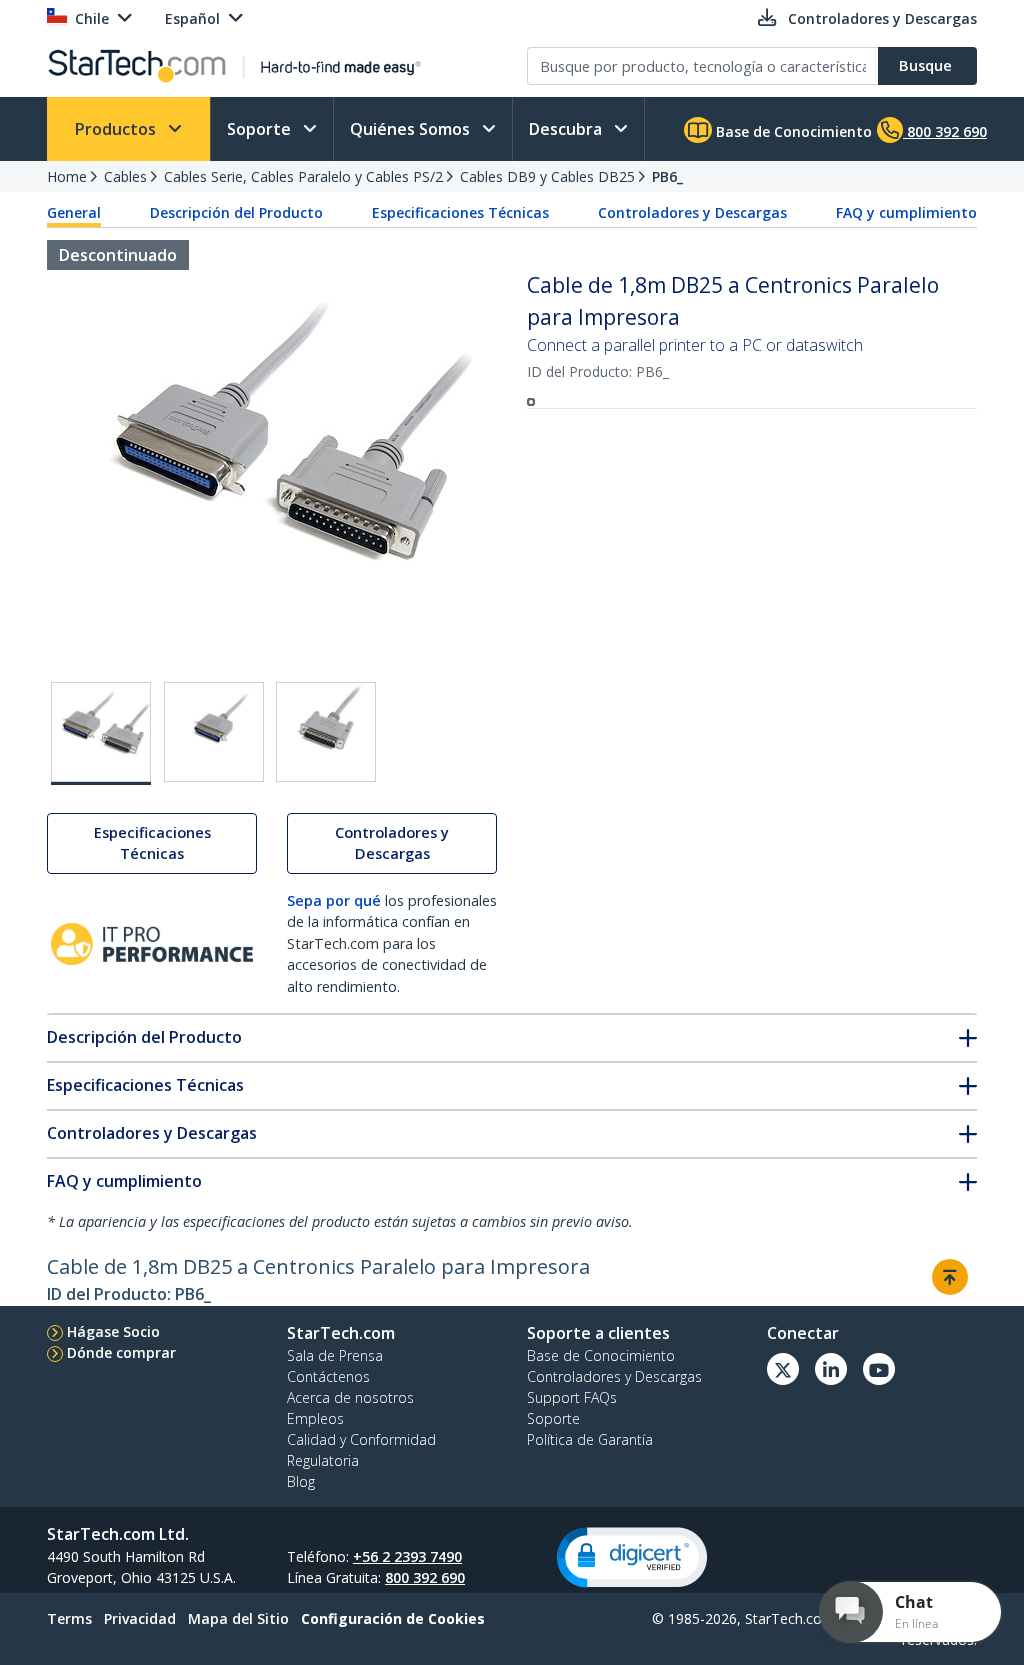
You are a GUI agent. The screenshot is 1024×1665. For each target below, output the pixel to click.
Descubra (567, 129)
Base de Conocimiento (792, 131)
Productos (117, 129)
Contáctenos (328, 1376)
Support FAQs (572, 1397)
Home (67, 176)
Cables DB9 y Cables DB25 (547, 176)
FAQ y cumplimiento (906, 212)
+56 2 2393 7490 (407, 1556)
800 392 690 (425, 1577)
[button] (632, 1557)
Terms (69, 1618)
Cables (125, 176)
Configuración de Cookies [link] (393, 1618)
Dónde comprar (121, 1352)
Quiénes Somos (412, 129)
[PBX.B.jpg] (214, 732)
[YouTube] (879, 1369)
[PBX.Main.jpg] (101, 733)
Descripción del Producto (236, 212)
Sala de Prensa (335, 1355)
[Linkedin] (831, 1369)
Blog (301, 1481)
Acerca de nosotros (350, 1397)
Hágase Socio (113, 1331)
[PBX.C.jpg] (326, 732)
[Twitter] (783, 1369)
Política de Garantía (590, 1439)
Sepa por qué (334, 900)
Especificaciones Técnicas (460, 212)
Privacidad (140, 1618)
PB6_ (667, 176)
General (74, 212)
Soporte (261, 129)
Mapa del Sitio (238, 1618)
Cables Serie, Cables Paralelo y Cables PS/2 (303, 176)
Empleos (315, 1418)
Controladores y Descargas (692, 212)
